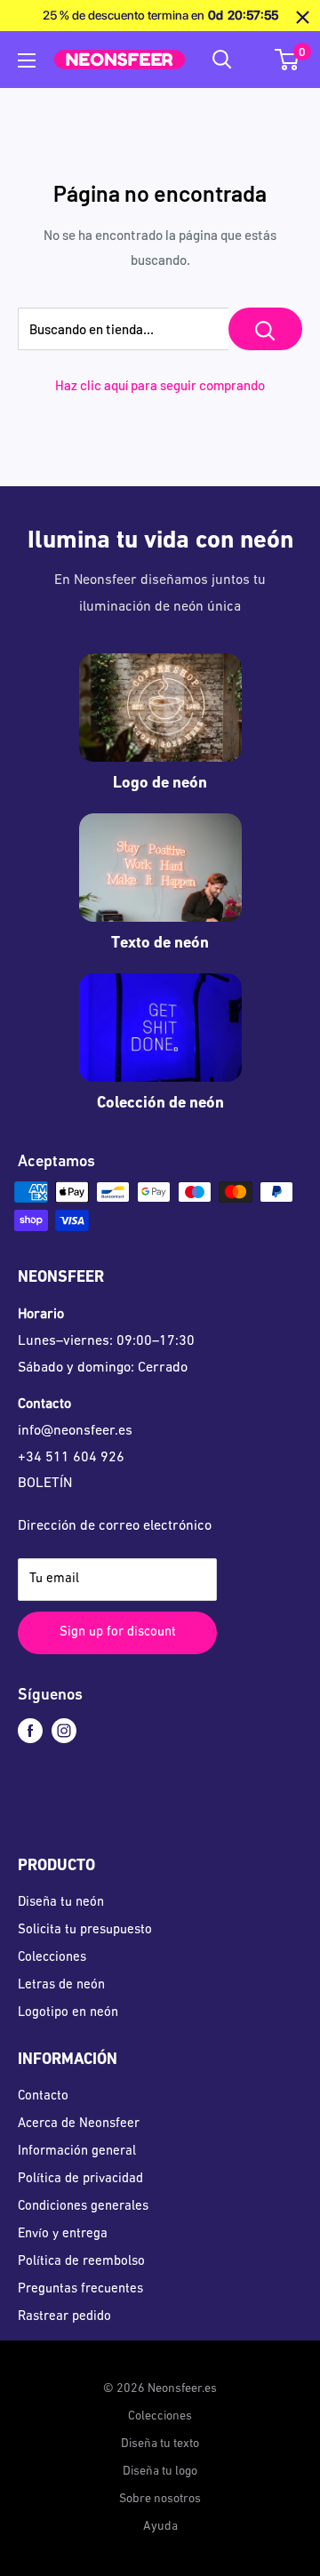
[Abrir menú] (27, 60)
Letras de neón (61, 1985)
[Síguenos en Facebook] (30, 1731)
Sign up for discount (118, 1632)
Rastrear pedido (64, 2317)
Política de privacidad (80, 2179)
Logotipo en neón (68, 2013)
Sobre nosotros (160, 2499)
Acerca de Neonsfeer (79, 2124)
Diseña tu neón (61, 1903)
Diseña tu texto (160, 2444)
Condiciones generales (83, 2207)
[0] (288, 60)
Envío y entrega (63, 2234)
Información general (77, 2152)
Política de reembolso (81, 2262)
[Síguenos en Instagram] (64, 1731)
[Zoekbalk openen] (222, 60)
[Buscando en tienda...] (265, 329)
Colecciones (52, 1958)
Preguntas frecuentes (80, 2289)
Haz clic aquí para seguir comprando (160, 385)
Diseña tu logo (160, 2472)
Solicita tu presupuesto (85, 1930)
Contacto (43, 2096)
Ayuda (160, 2527)
